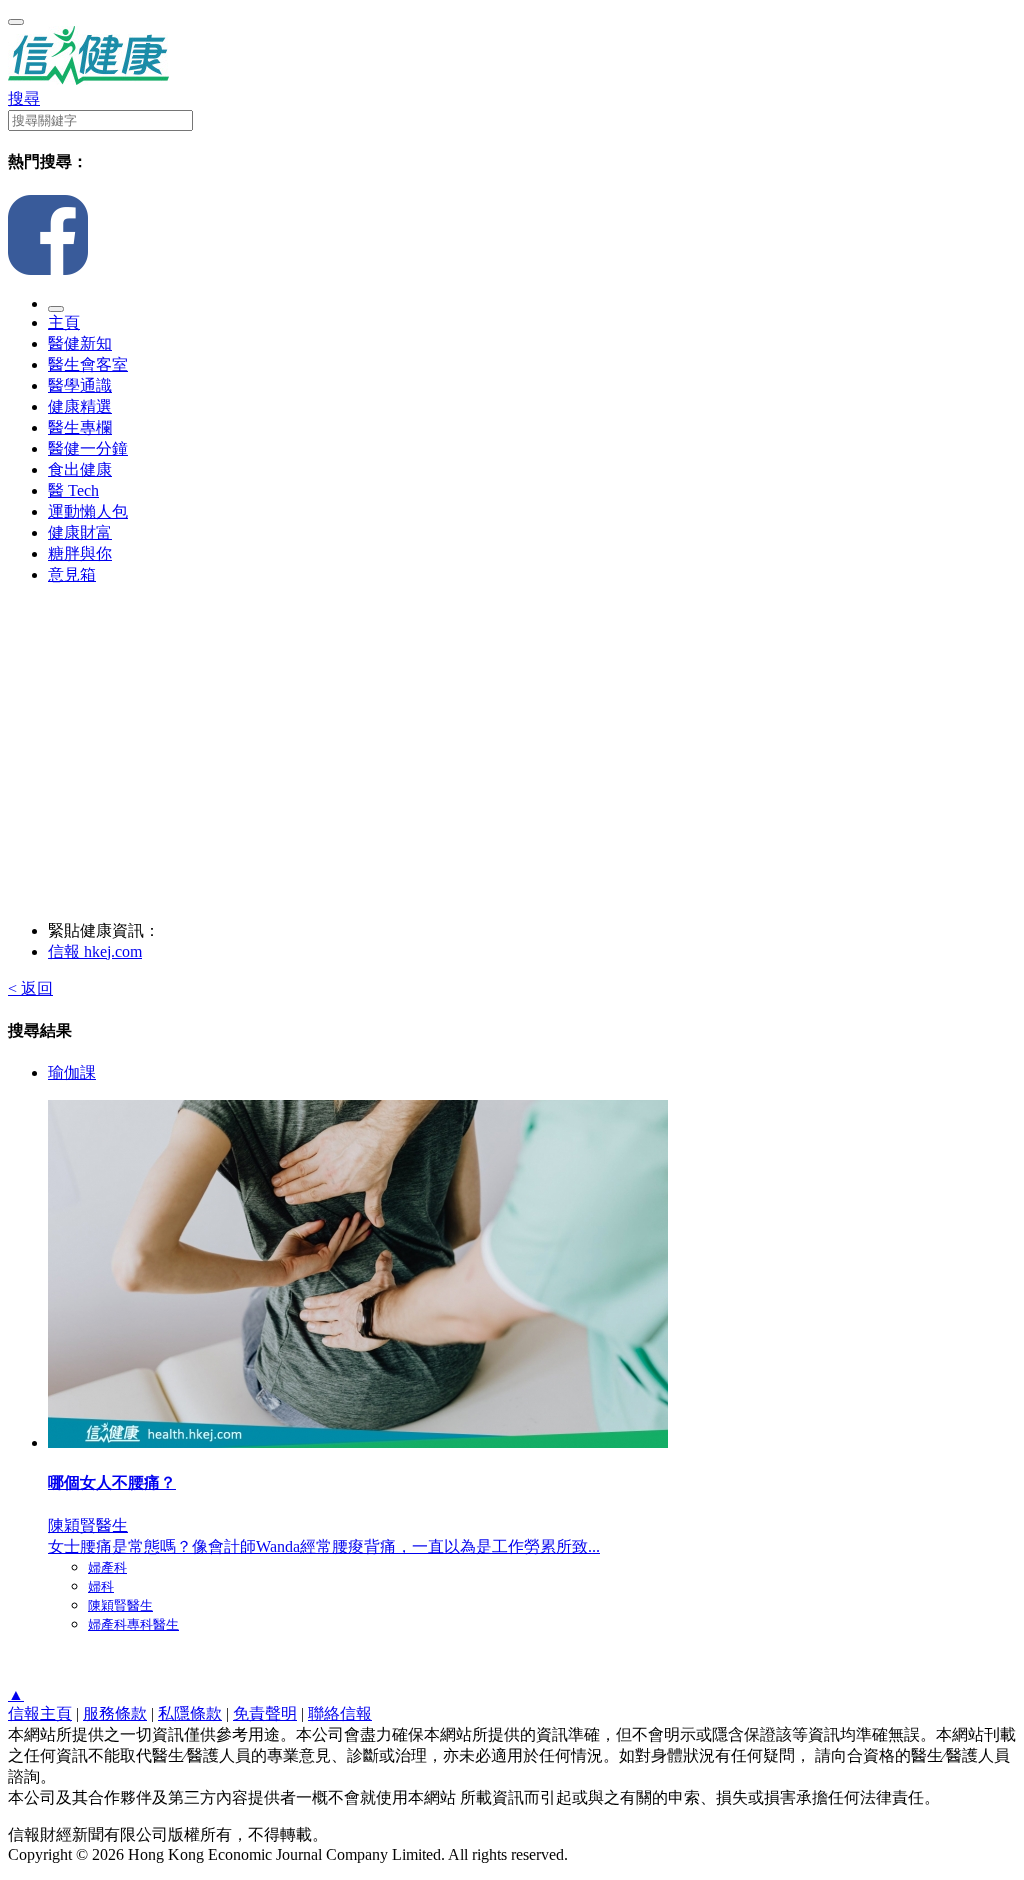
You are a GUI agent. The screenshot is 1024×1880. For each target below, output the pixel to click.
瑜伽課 (72, 1072)
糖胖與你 (80, 553)
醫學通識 (80, 385)
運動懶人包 (88, 511)
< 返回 (30, 988)
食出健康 (80, 469)
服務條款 (115, 1713)
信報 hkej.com (95, 951)
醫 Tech (73, 490)
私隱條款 (190, 1713)
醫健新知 (80, 343)
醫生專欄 (80, 427)
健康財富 (80, 532)
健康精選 (80, 406)
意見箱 (72, 574)
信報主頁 (40, 1713)
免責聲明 (265, 1713)
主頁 (64, 322)
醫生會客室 (88, 364)
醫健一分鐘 (88, 448)
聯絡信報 (340, 1713)
